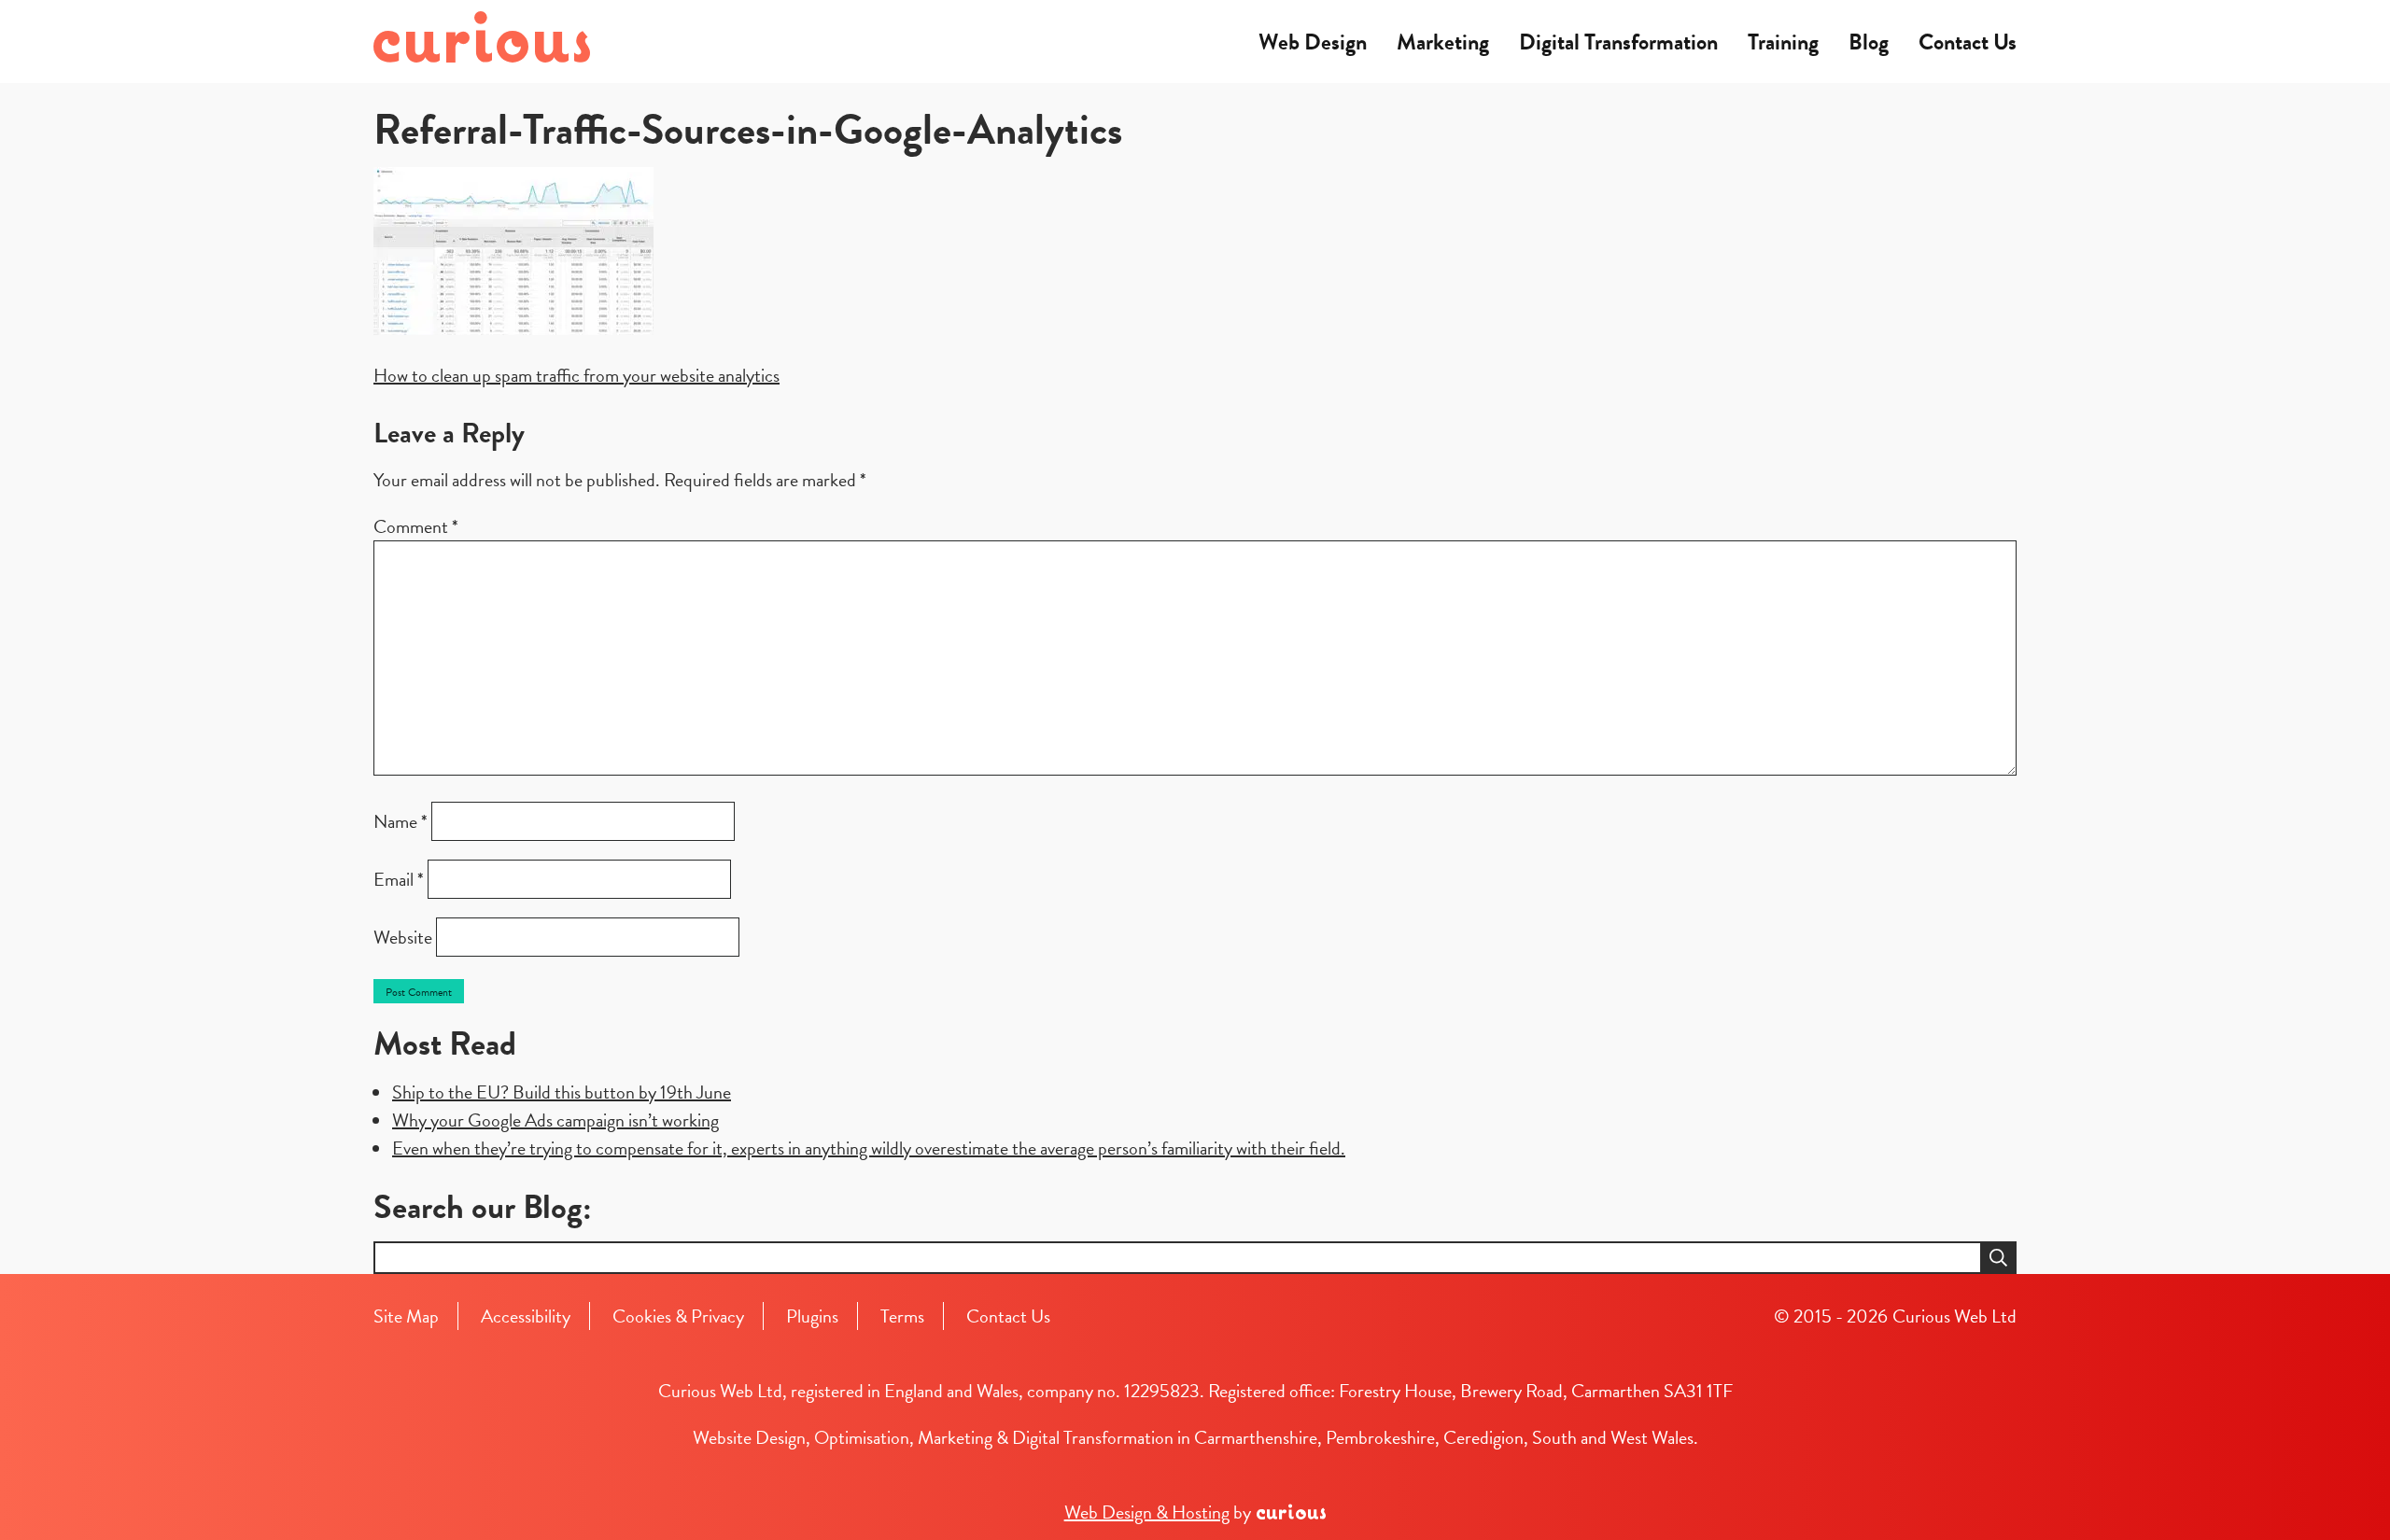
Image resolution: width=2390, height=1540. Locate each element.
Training (1783, 42)
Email (399, 879)
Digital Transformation (1618, 42)
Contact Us (1968, 42)
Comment (416, 526)
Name (401, 821)
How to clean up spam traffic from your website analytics (576, 375)
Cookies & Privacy (678, 1316)
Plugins (812, 1316)
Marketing (1443, 42)
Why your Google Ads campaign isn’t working (555, 1120)
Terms (902, 1316)
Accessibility (526, 1316)
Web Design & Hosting (1147, 1512)
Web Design (1313, 42)
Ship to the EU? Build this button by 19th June (562, 1092)
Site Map (406, 1316)
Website (403, 937)
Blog (1869, 42)
